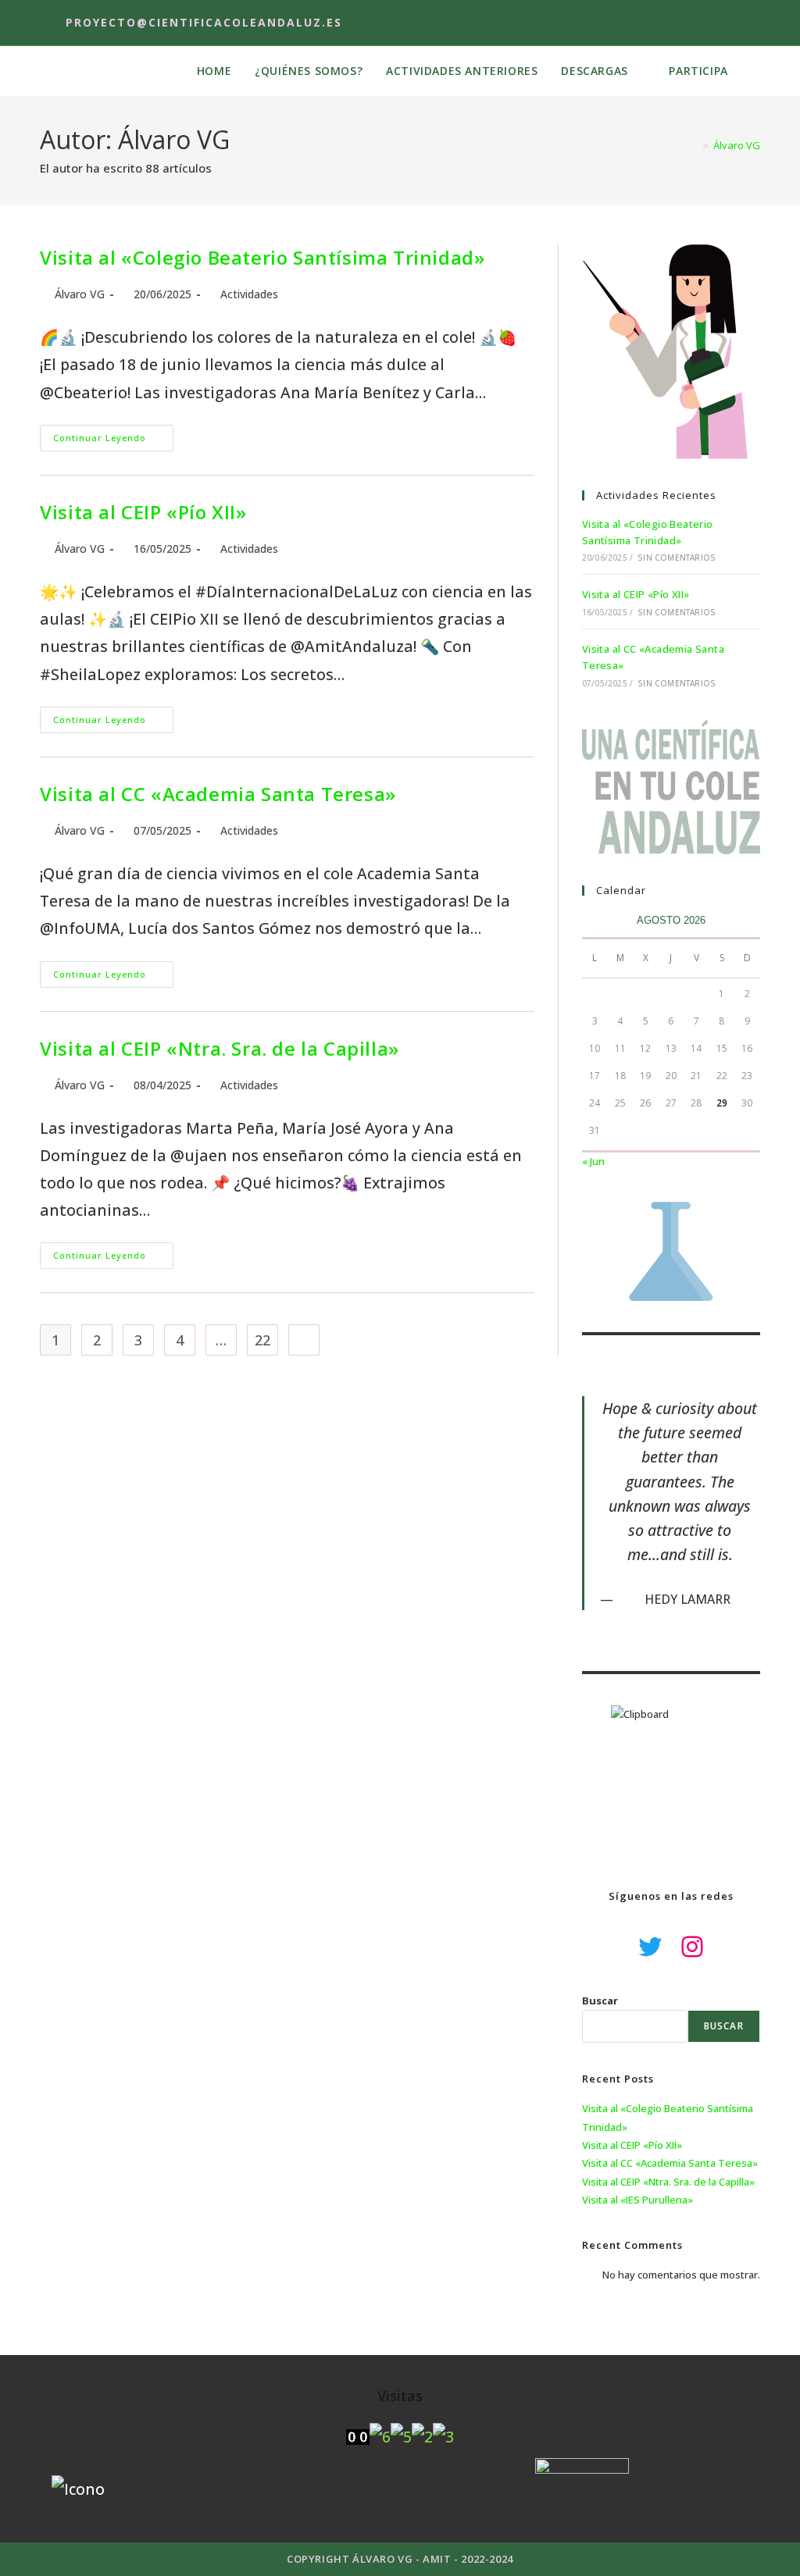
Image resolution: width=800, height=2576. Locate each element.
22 (262, 1340)
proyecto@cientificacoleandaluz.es (204, 22)
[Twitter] (650, 1947)
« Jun (593, 1161)
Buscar (600, 2001)
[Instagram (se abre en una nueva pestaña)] (727, 23)
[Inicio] (694, 145)
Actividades (249, 294)
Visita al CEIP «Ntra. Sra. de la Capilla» (220, 1048)
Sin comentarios (677, 558)
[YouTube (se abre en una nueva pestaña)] (750, 23)
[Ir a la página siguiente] (304, 1340)
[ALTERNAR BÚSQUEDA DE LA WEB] (756, 71)
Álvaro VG (737, 145)
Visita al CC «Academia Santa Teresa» (218, 794)
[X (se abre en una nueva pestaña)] (702, 23)
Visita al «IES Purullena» (637, 2200)
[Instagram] (692, 1947)
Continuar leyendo (113, 434)
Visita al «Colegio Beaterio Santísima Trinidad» (262, 257)
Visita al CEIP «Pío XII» (143, 512)
